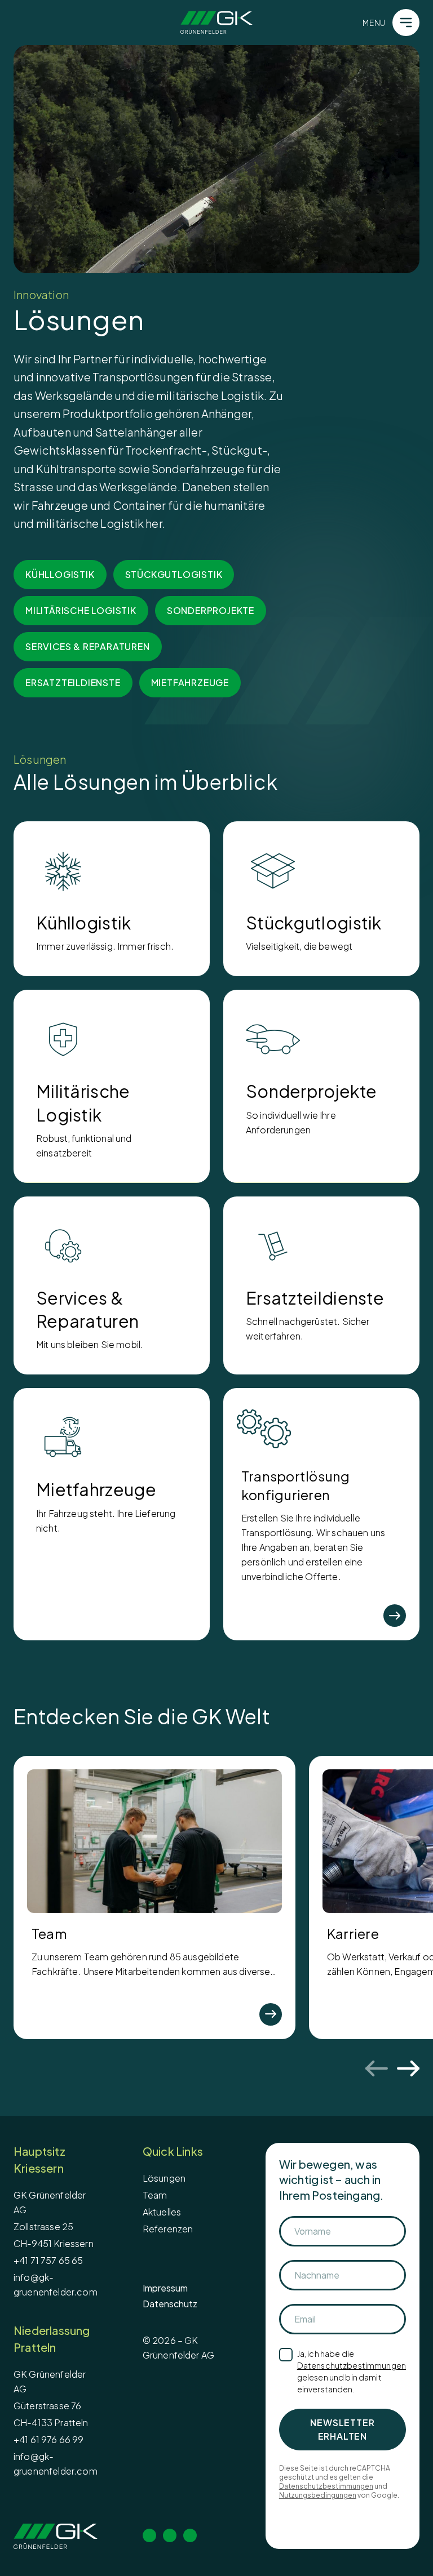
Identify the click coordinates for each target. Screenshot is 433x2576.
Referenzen (168, 2229)
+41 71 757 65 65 (48, 2260)
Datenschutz (170, 2304)
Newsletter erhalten (342, 2429)
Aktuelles (162, 2212)
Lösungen (164, 2178)
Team (155, 2195)
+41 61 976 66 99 (49, 2439)
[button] (216, 159)
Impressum (165, 2288)
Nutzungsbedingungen (318, 2495)
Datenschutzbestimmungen (352, 2365)
